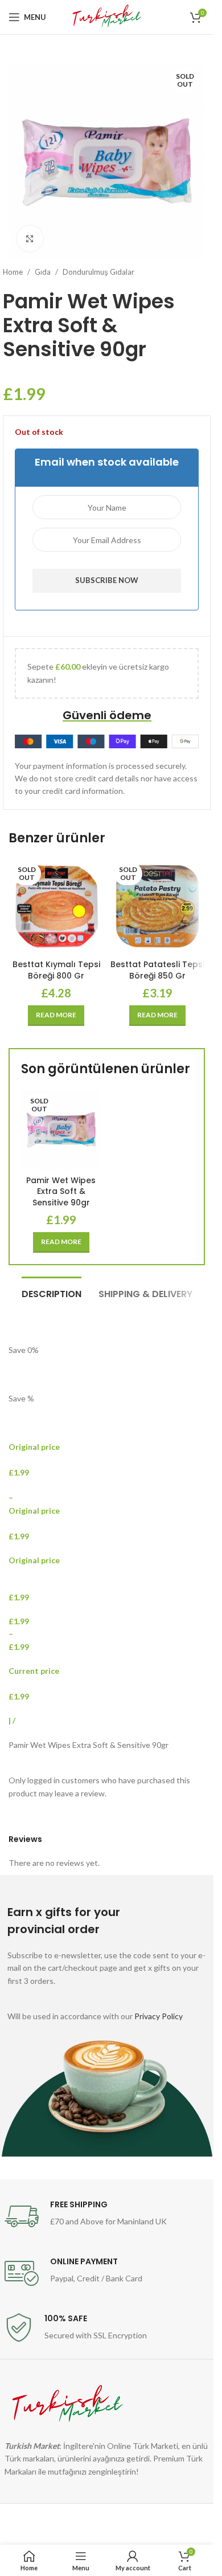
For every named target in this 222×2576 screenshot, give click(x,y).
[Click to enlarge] (30, 239)
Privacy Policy (159, 2016)
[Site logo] (107, 16)
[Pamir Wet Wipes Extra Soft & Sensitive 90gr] (61, 1130)
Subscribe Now (107, 580)
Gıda (43, 272)
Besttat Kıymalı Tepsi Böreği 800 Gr (56, 970)
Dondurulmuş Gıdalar (98, 272)
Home (13, 272)
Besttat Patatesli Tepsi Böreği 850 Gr (157, 970)
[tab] (52, 1293)
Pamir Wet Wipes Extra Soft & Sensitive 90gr (61, 1191)
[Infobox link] (107, 2216)
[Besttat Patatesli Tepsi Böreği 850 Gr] (158, 906)
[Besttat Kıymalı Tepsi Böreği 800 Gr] (56, 906)
